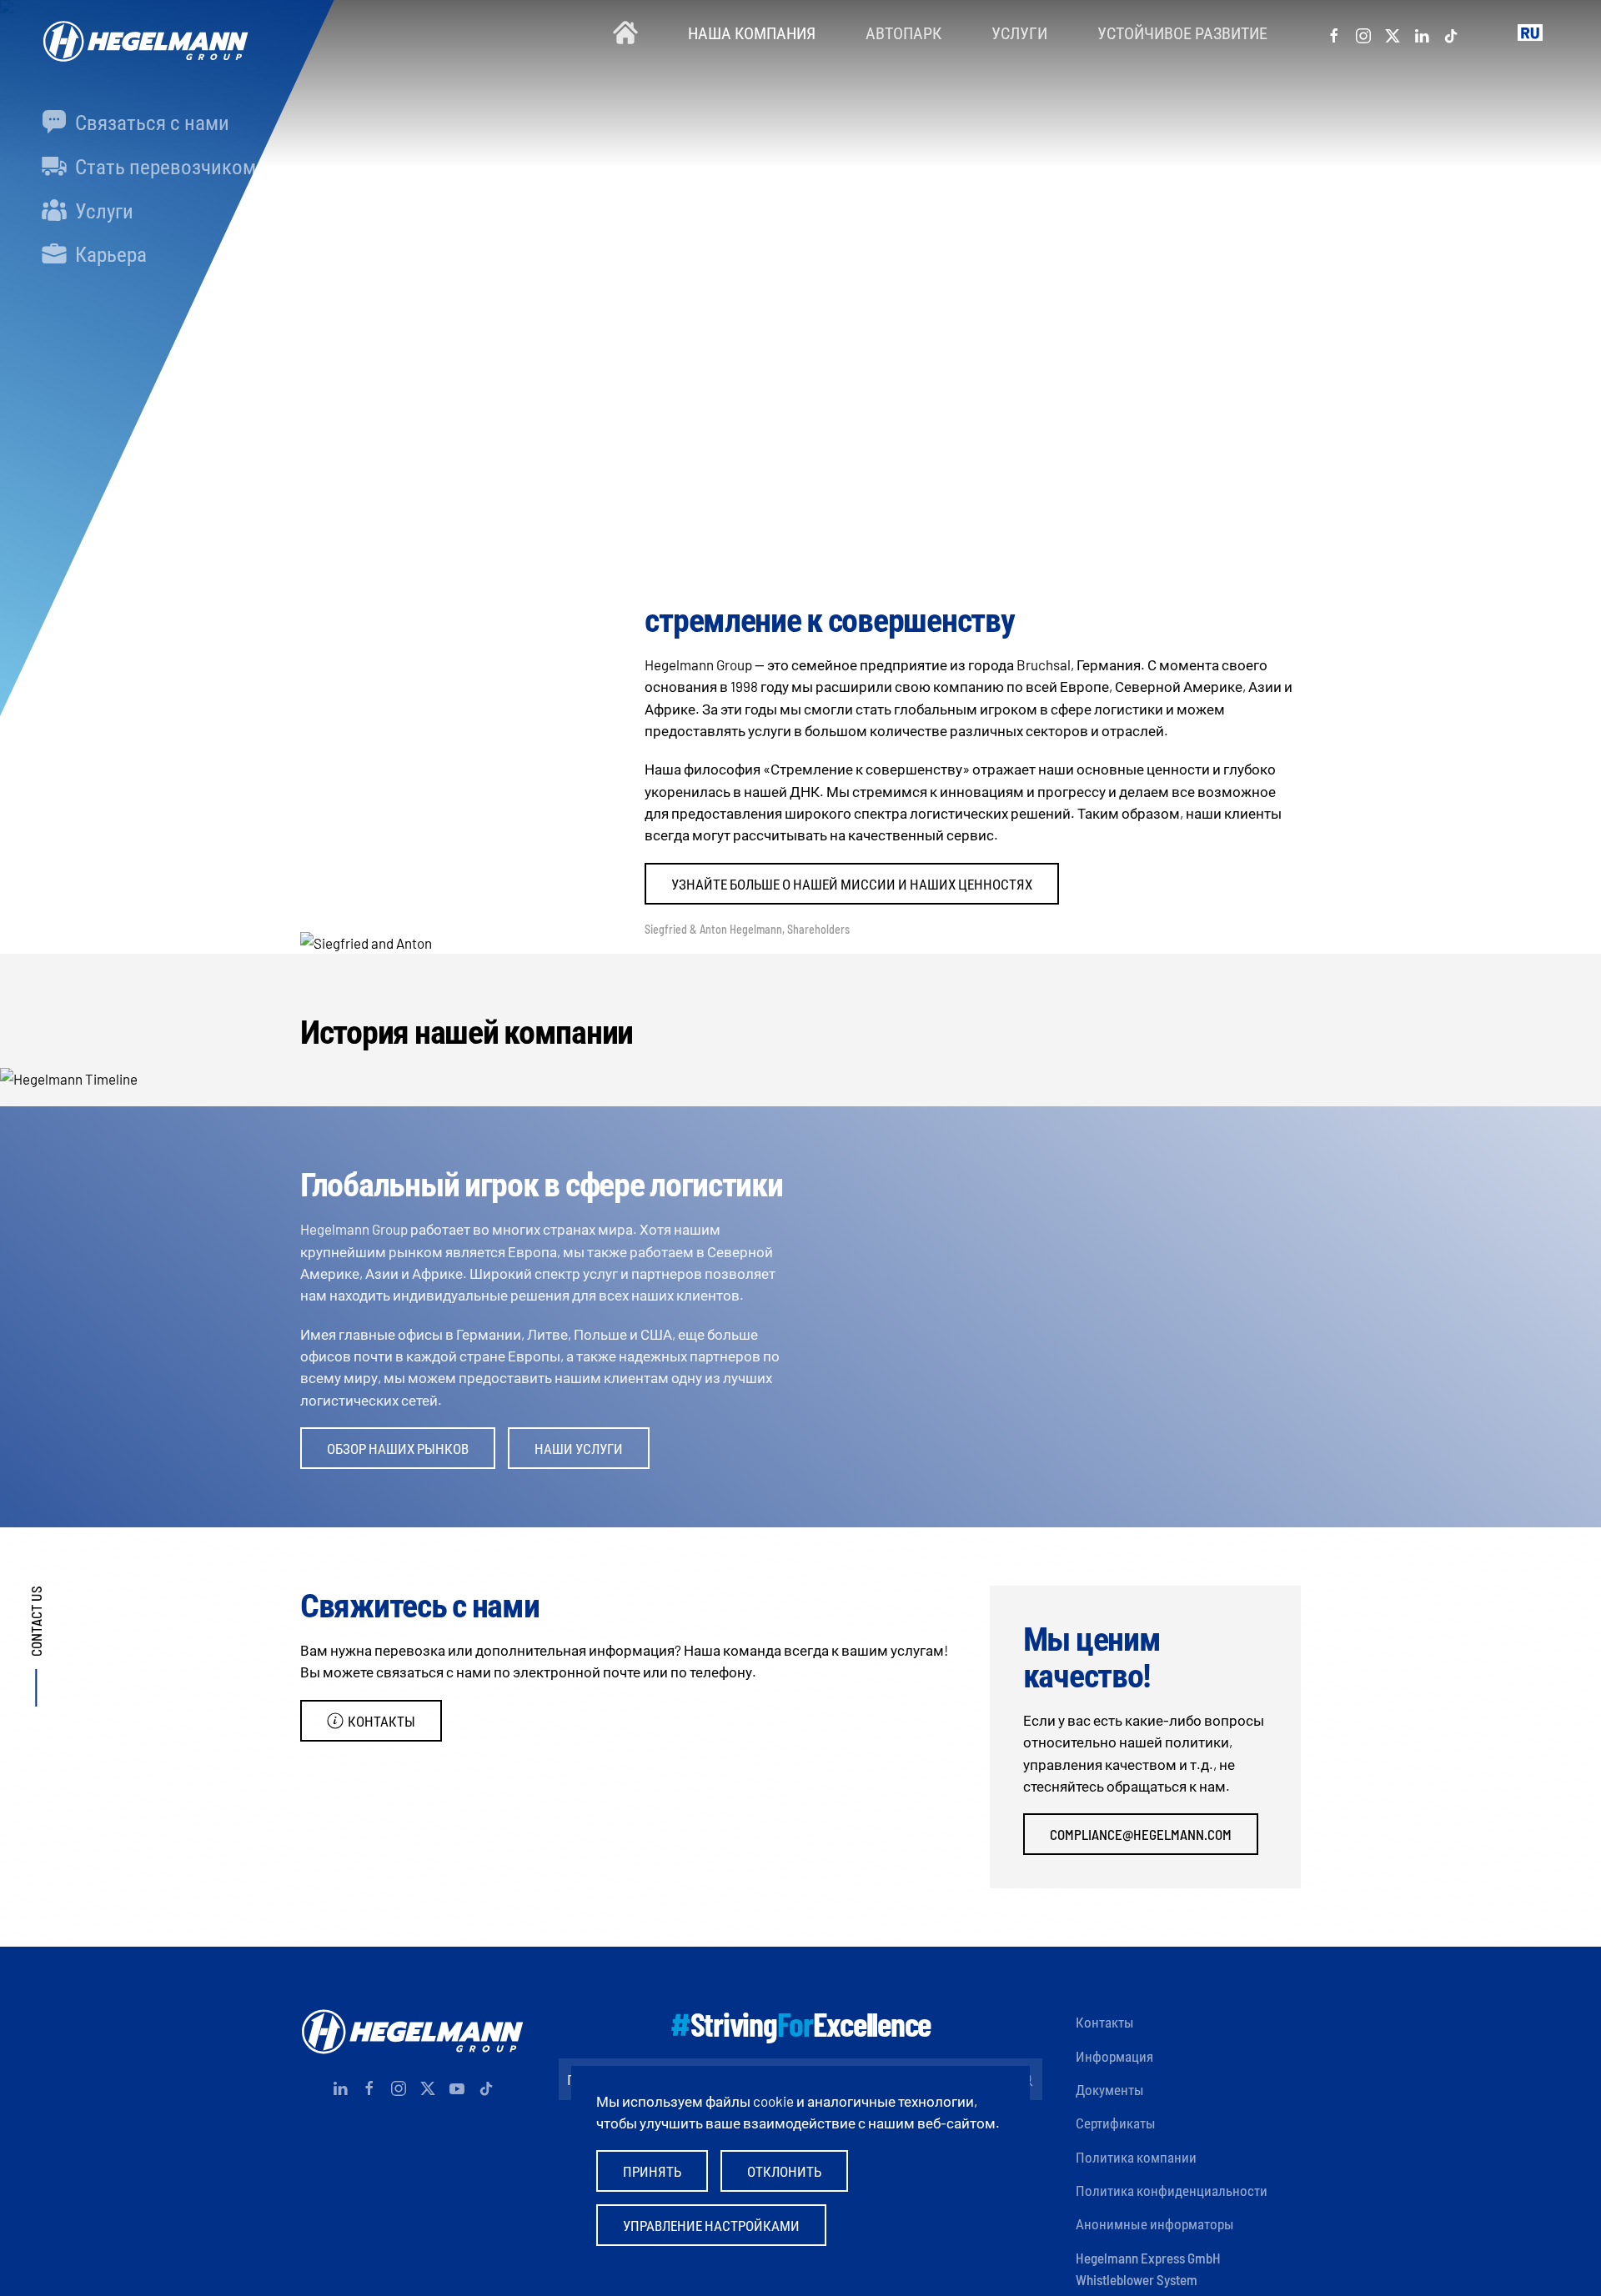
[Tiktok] (1451, 33)
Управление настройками (711, 2225)
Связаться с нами (150, 122)
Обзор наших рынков (398, 1448)
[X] (1393, 33)
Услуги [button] (1019, 33)
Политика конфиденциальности (1172, 2190)
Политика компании (1136, 2157)
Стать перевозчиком (163, 166)
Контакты (381, 1721)
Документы (1110, 2089)
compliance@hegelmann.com (1141, 1834)
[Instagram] (1363, 33)
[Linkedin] (1422, 33)
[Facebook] (1334, 33)
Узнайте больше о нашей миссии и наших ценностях (852, 884)
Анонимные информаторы (1155, 2223)
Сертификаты (1116, 2123)
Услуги (102, 210)
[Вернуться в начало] (142, 33)
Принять (652, 2171)
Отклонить (784, 2171)
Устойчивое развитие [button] (1182, 33)
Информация (1114, 2056)
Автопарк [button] (903, 33)
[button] (1530, 33)
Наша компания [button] (752, 33)
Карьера (109, 253)
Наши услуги (579, 1448)
